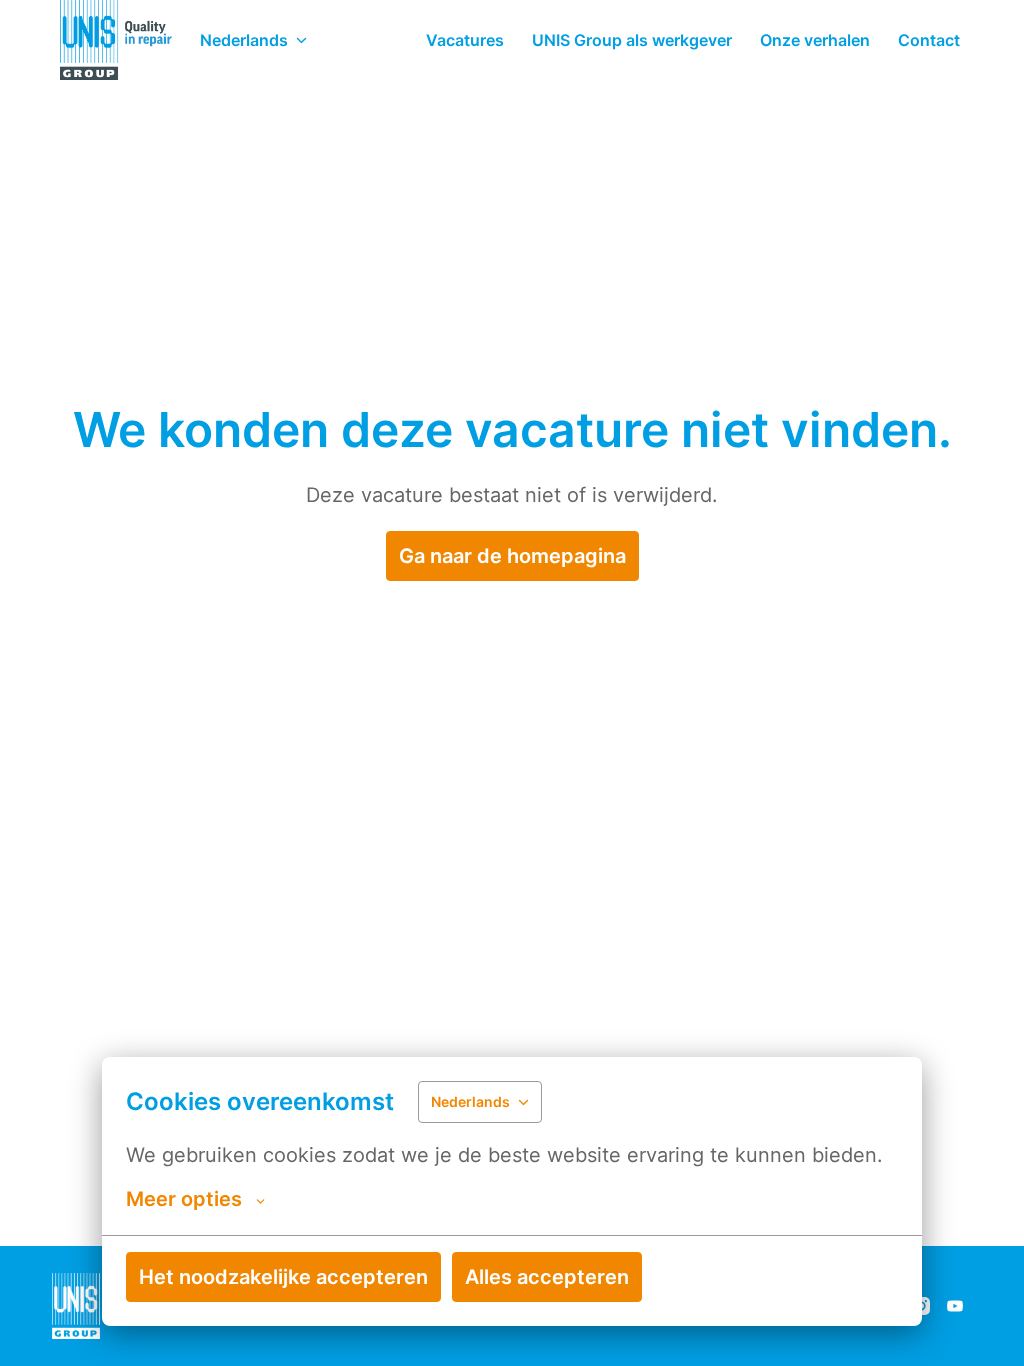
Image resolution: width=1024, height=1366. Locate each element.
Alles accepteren (547, 1277)
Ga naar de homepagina (512, 556)
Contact (929, 40)
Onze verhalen (815, 40)
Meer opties (184, 1199)
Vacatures (465, 40)
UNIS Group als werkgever (632, 40)
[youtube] (955, 1306)
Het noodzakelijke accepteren (283, 1277)
